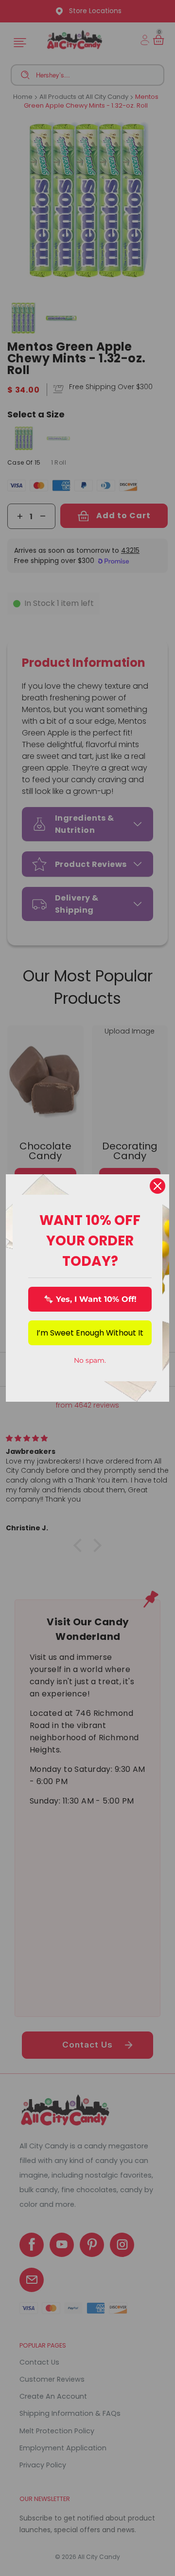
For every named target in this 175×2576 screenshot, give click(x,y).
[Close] (157, 1186)
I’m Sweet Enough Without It (90, 1333)
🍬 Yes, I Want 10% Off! (90, 1299)
